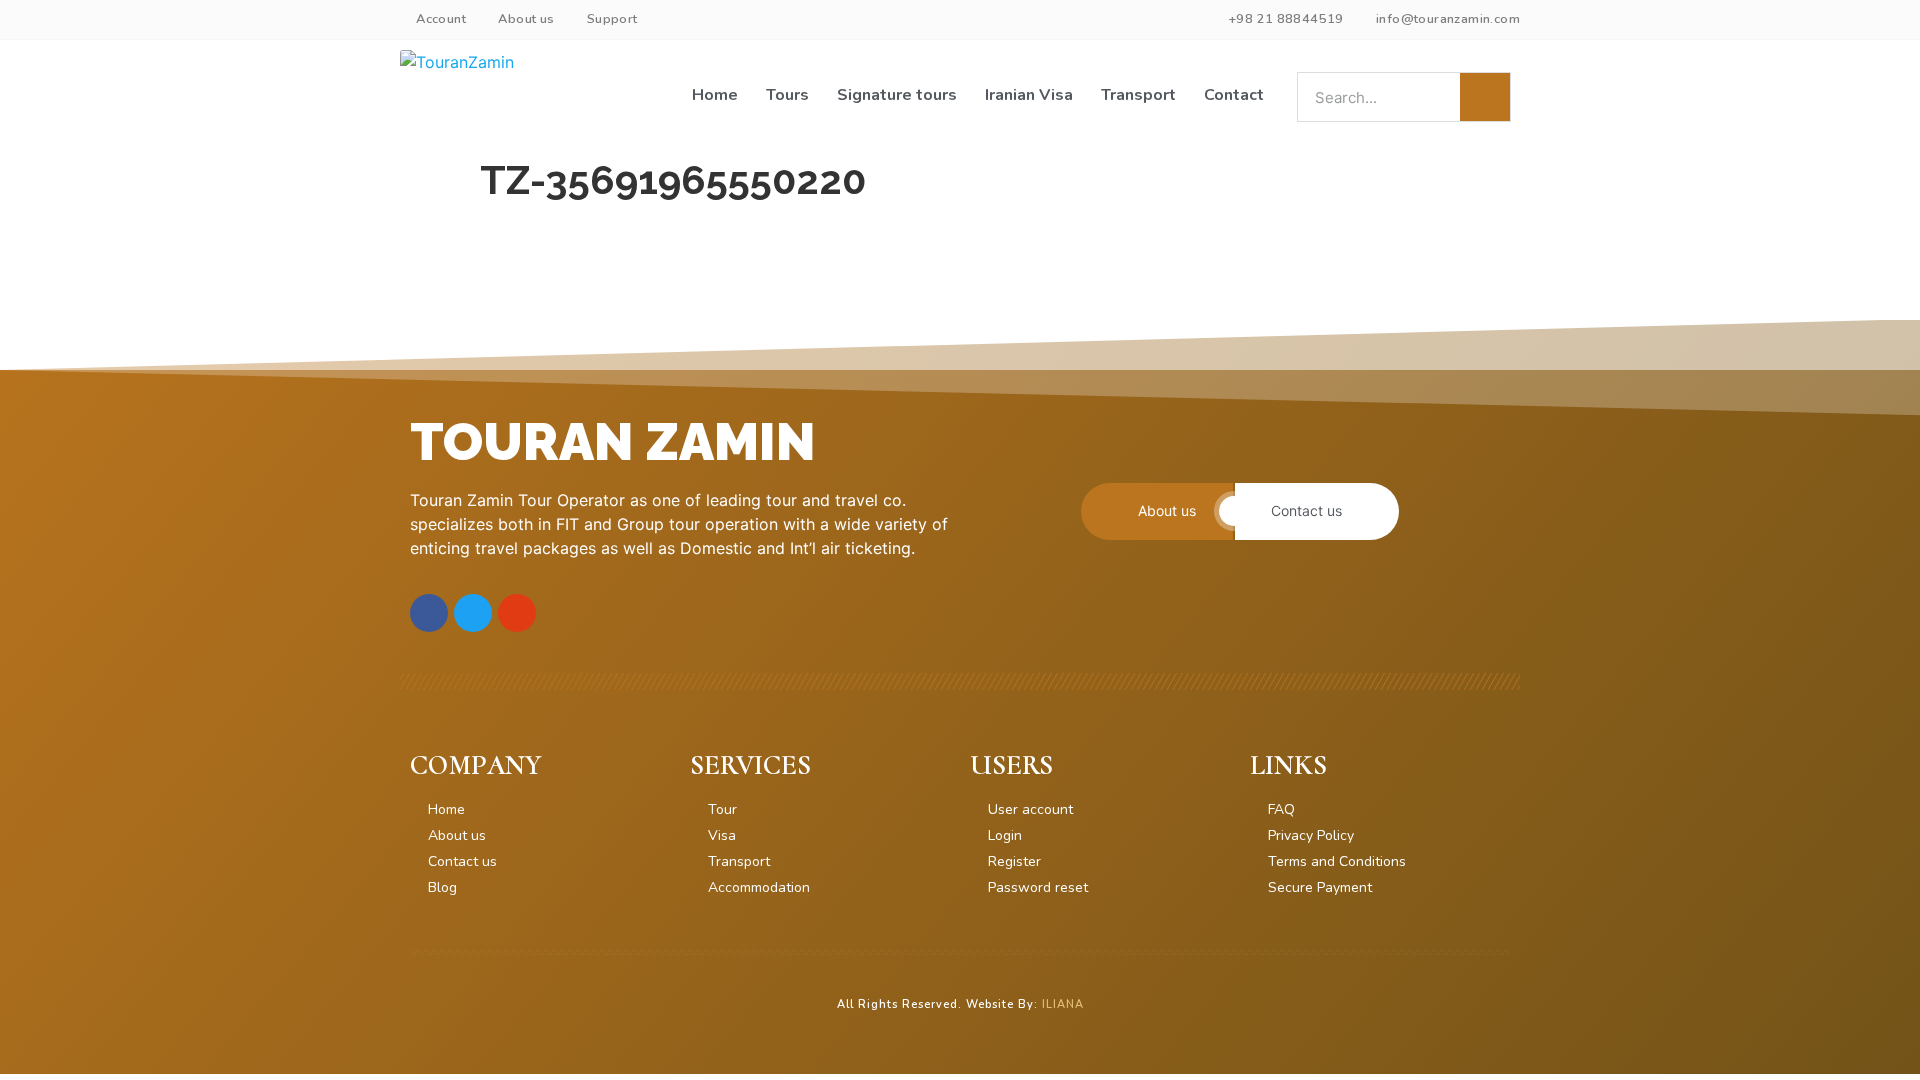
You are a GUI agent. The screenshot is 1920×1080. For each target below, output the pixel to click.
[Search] (1485, 97)
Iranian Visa (1029, 95)
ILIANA (1063, 1004)
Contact (1234, 95)
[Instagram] (517, 613)
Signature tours (897, 95)
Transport (1138, 95)
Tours (787, 95)
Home (715, 95)
